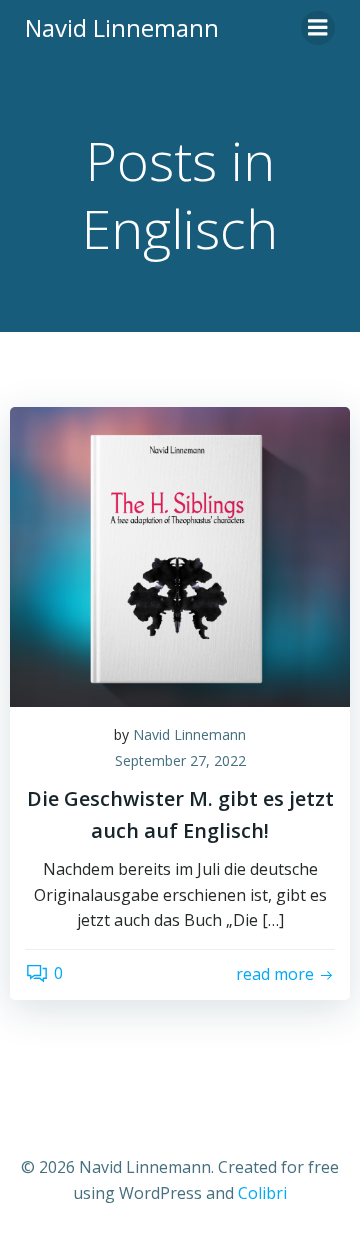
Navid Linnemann (189, 734)
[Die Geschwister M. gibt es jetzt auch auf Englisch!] (180, 555)
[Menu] (318, 28)
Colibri (262, 1193)
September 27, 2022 (180, 760)
